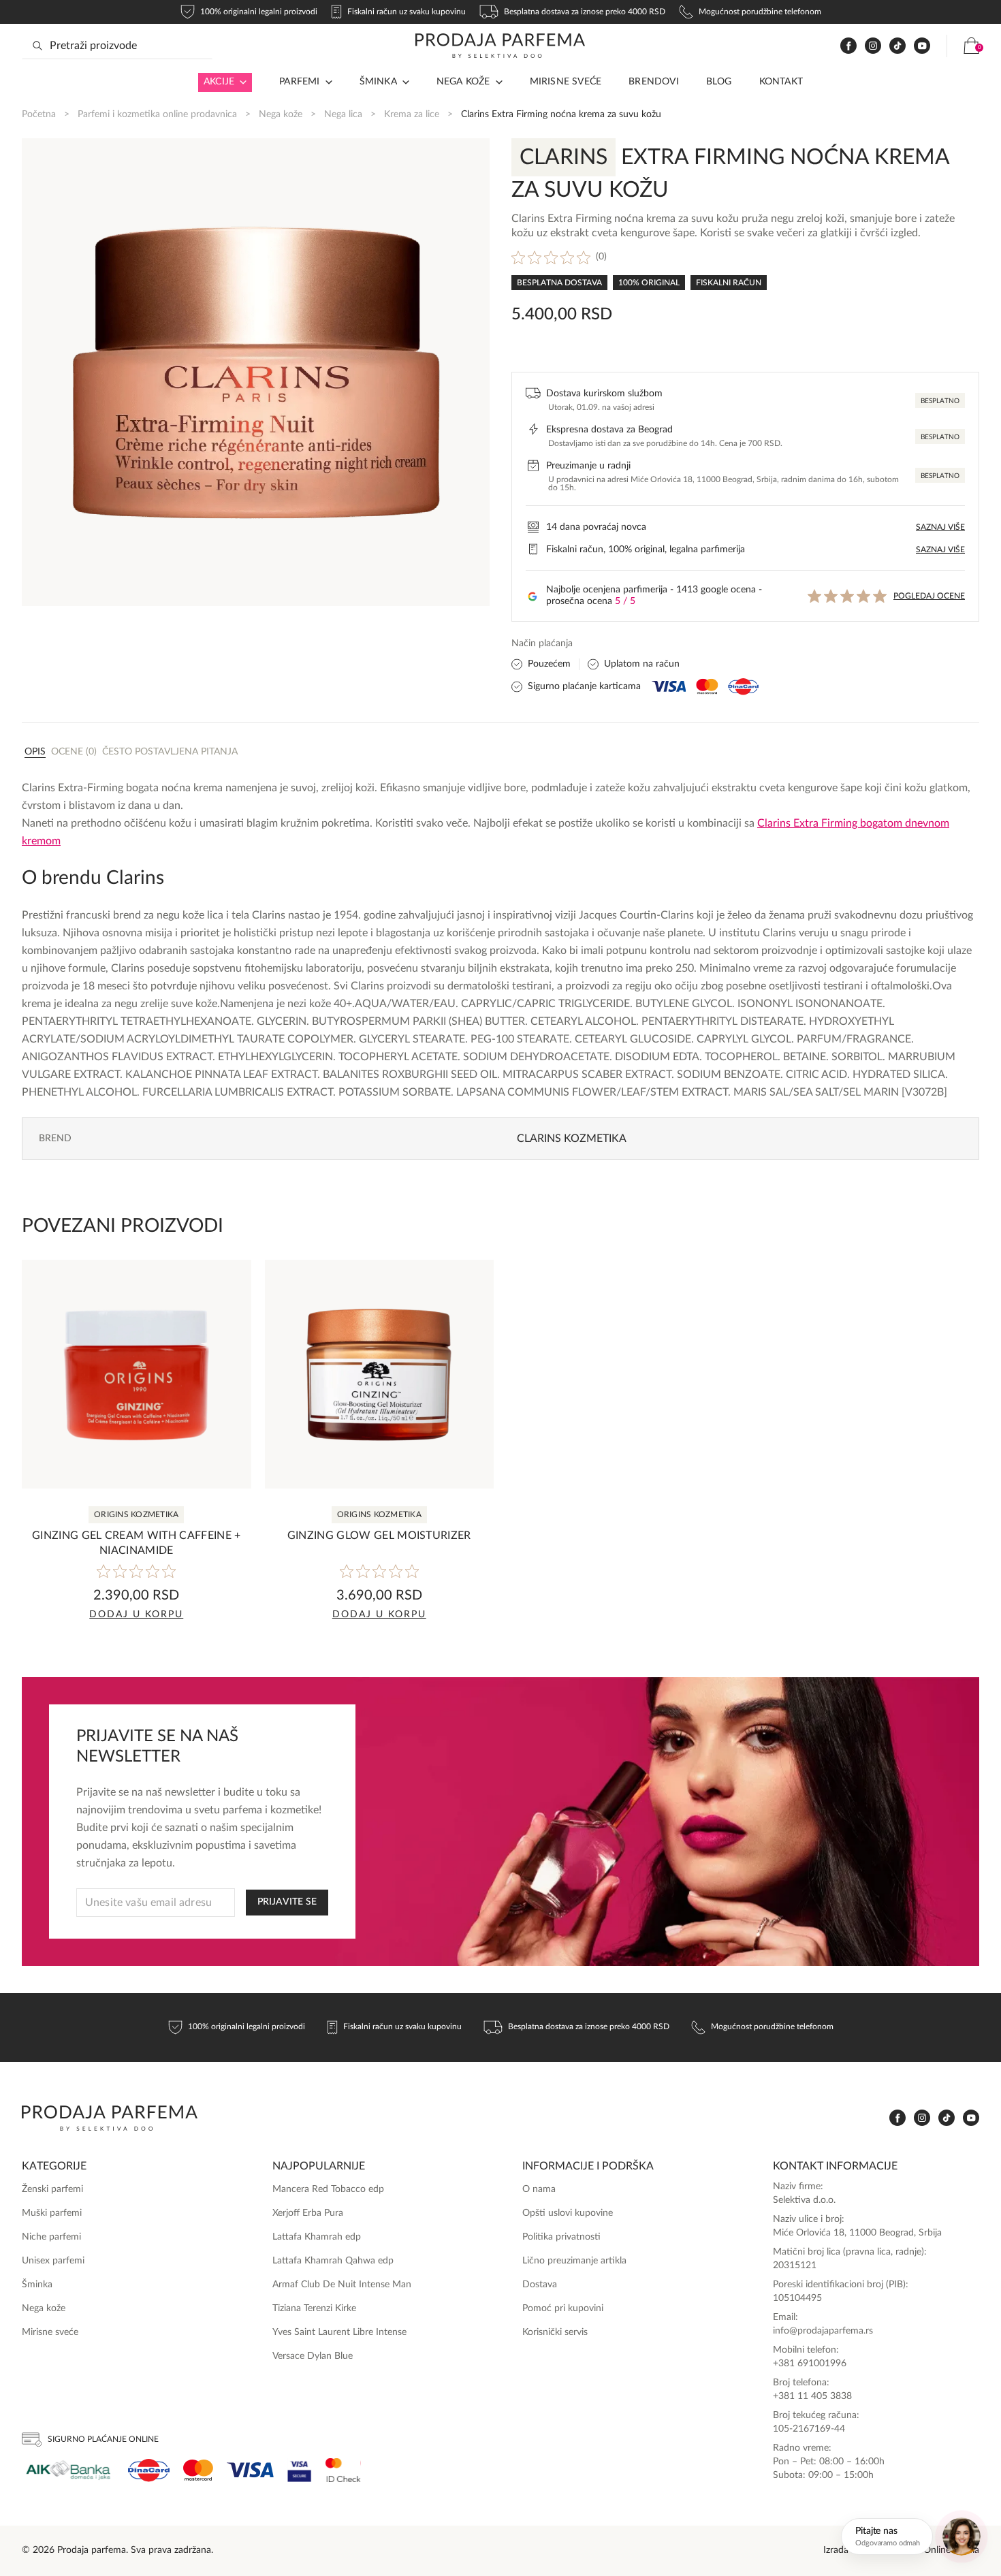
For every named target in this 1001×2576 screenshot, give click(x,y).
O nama (539, 2189)
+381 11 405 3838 (812, 2396)
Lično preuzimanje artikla (574, 2261)
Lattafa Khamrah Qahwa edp (333, 2261)
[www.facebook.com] (848, 46)
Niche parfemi (51, 2237)
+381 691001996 (810, 2364)
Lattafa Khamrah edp (317, 2237)
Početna (39, 114)
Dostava (540, 2285)
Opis (35, 752)
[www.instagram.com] (873, 46)
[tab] (35, 751)
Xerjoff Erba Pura (308, 2213)
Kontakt (781, 82)
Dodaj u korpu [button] (136, 1615)
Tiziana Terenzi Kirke (314, 2308)
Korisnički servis (555, 2332)
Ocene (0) (74, 752)
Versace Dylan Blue (313, 2356)
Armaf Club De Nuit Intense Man (342, 2285)
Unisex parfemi (53, 2261)
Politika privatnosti (561, 2237)
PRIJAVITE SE (287, 1902)
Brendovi (654, 82)
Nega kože (463, 82)
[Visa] (250, 2470)
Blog (719, 82)
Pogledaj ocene (929, 596)
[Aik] (68, 2470)
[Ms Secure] (343, 2470)
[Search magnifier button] (37, 46)
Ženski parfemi (52, 2189)
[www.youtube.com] (922, 46)
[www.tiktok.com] (897, 46)
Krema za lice (412, 114)
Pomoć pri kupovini (563, 2308)
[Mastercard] (198, 2470)
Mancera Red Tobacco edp (328, 2189)
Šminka (378, 82)
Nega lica (343, 114)
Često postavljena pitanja (170, 752)
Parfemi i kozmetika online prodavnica (157, 114)
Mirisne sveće (566, 82)
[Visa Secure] (300, 2470)
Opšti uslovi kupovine (568, 2213)
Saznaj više (940, 527)
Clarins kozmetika (572, 1139)
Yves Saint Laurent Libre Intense (339, 2332)
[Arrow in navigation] (240, 82)
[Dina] (149, 2470)
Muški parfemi (52, 2213)
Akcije (219, 82)
